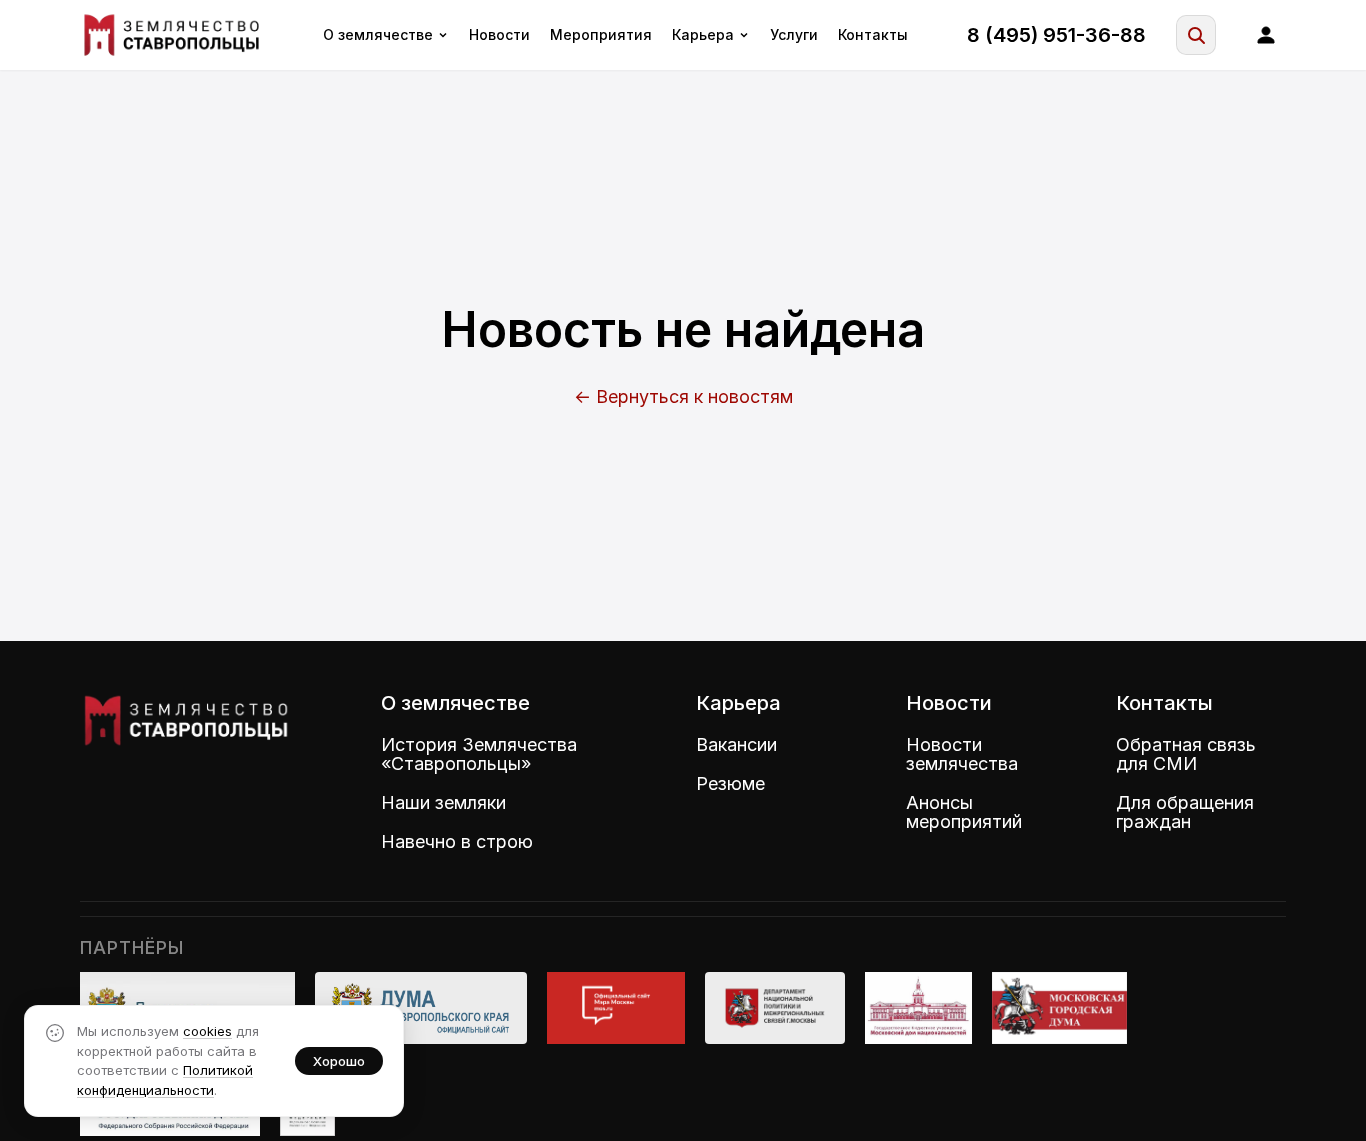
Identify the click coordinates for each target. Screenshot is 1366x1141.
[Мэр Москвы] (615, 1008)
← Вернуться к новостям (683, 396)
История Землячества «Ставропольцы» (479, 754)
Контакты (873, 34)
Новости (499, 34)
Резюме (730, 783)
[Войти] (1266, 35)
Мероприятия (601, 34)
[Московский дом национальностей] (919, 1008)
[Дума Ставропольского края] (421, 1008)
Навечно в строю (457, 841)
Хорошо (339, 1061)
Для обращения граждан (1185, 812)
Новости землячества (962, 754)
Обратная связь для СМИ (1186, 754)
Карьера (703, 34)
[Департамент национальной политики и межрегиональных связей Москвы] (775, 1008)
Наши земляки (443, 802)
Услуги (794, 34)
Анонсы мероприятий (964, 812)
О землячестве (378, 34)
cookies (207, 1031)
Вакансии (736, 744)
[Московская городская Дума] (1059, 1008)
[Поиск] (1196, 35)
